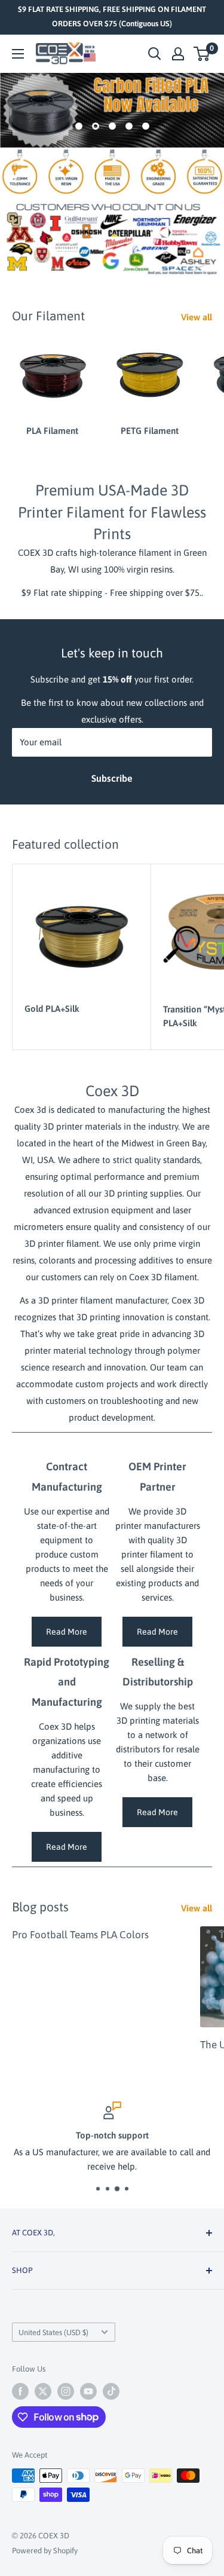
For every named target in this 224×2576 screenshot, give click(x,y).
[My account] (178, 54)
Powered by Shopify (45, 2551)
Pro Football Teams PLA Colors (80, 1935)
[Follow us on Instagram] (66, 2391)
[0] (202, 54)
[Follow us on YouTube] (88, 2391)
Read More (67, 1632)
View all (197, 317)
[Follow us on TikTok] (111, 2391)
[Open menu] (18, 54)
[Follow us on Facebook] (20, 2391)
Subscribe (112, 778)
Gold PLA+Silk (52, 1009)
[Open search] (155, 54)
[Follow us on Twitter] (43, 2391)
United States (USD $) (53, 2332)
